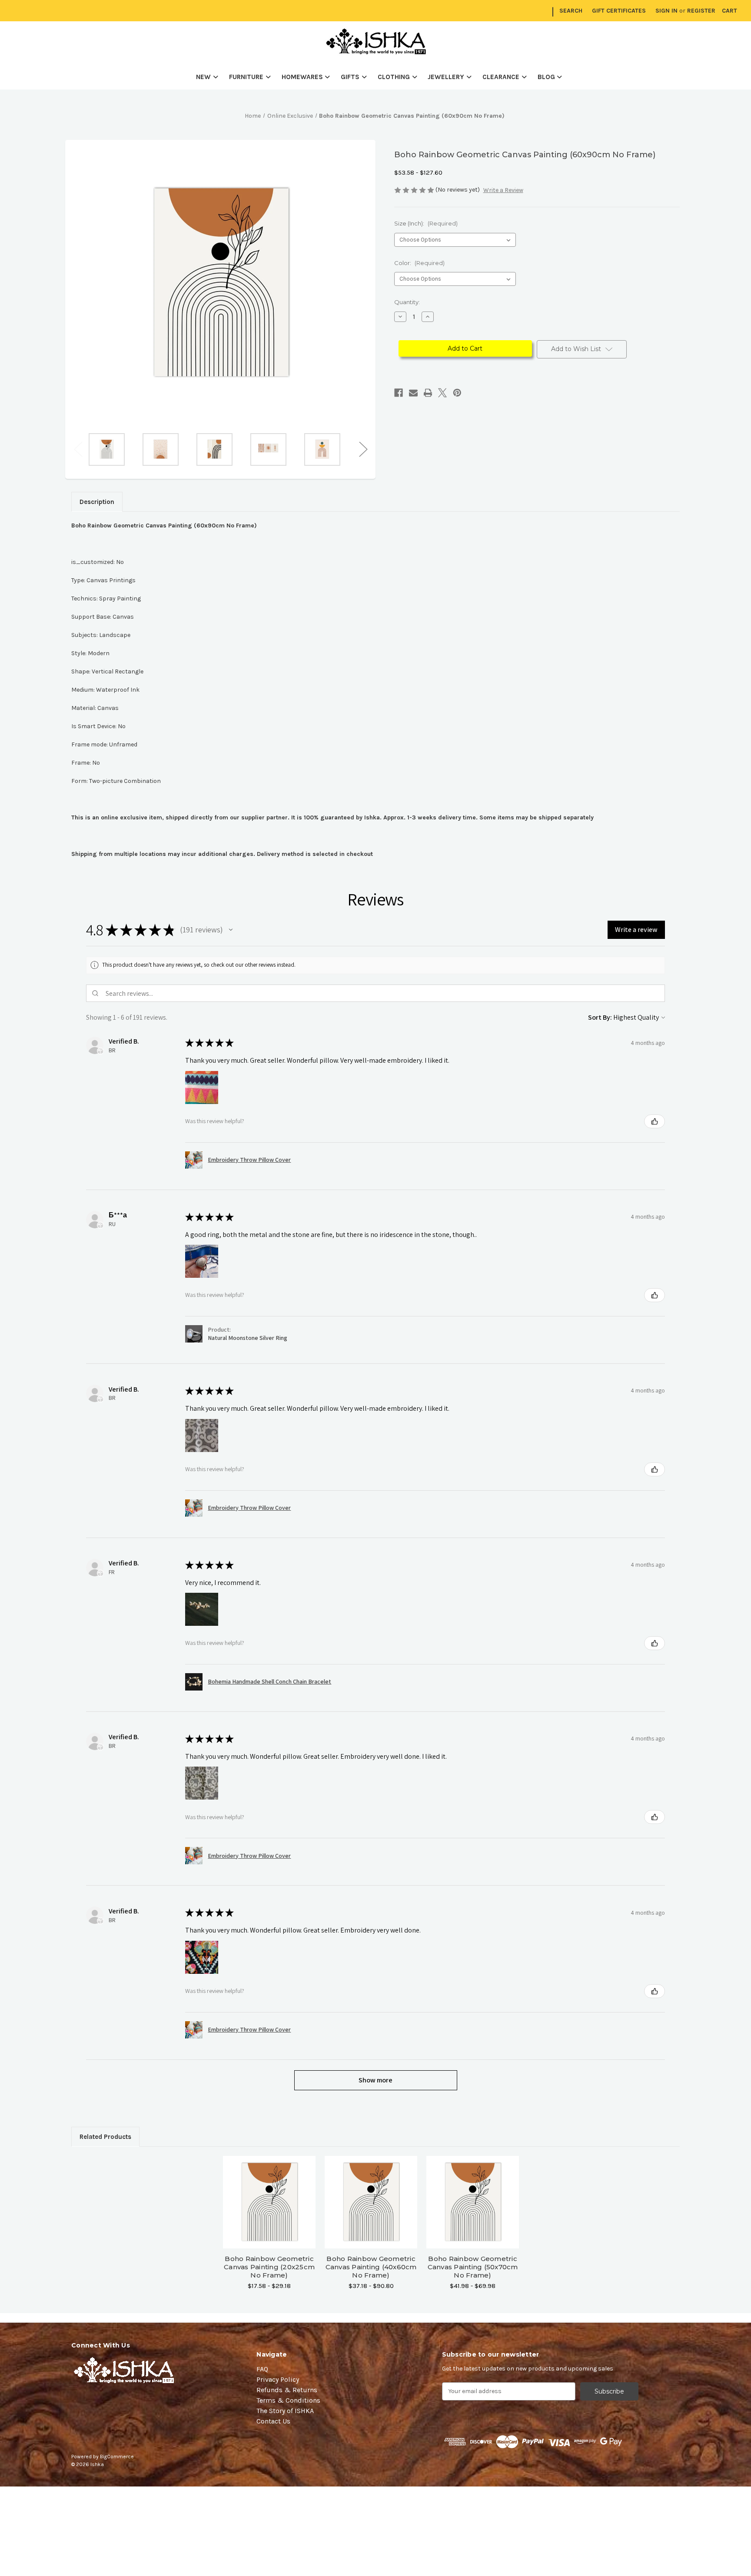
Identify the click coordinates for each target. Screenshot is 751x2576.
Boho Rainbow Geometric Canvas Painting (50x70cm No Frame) (473, 2267)
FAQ (262, 2369)
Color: (419, 263)
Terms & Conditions (288, 2400)
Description (97, 502)
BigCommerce (117, 2457)
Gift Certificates (619, 11)
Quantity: (407, 302)
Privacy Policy (278, 2379)
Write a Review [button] (503, 190)
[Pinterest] (457, 393)
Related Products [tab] (105, 2137)
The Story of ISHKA (285, 2411)
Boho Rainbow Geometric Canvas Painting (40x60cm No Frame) (371, 2267)
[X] (442, 393)
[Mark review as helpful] (655, 1121)
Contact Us (273, 2421)
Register (701, 11)
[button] (231, 930)
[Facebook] (399, 393)
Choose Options (269, 2210)
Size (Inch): (426, 223)
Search (571, 11)
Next (363, 449)
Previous (78, 449)
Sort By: (600, 1017)
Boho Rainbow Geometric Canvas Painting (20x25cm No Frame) (269, 2267)
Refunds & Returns (287, 2390)
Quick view (269, 2195)
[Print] (428, 393)
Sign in (666, 11)
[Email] (413, 393)
